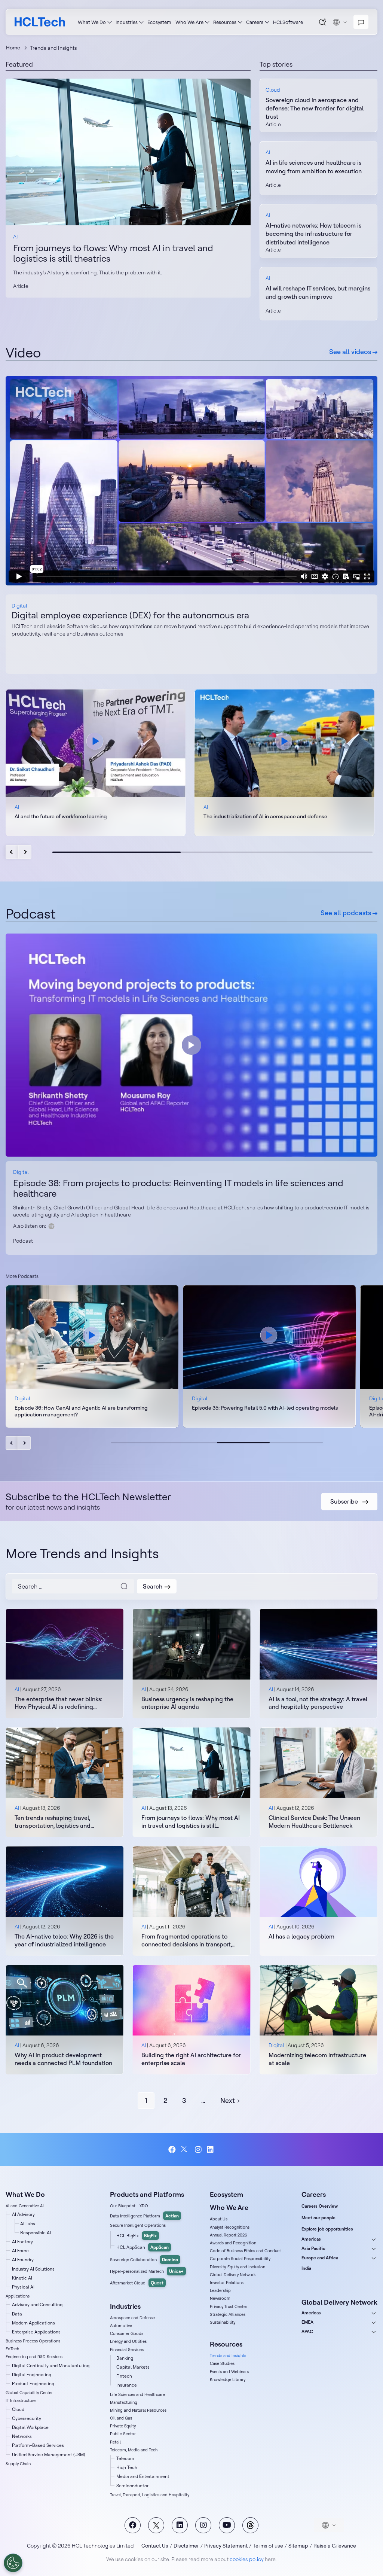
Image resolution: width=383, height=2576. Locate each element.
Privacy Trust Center (229, 2306)
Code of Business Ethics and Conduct (245, 2251)
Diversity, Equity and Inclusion (238, 2267)
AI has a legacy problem (301, 1936)
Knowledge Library (228, 2379)
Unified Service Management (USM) (48, 2455)
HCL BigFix (137, 2236)
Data (17, 2314)
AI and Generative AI (25, 2206)
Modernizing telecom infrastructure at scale (317, 2059)
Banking (125, 2358)
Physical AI (23, 2287)
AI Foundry (23, 2260)
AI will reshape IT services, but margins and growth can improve (318, 292)
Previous (12, 852)
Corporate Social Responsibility (240, 2259)
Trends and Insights (228, 2356)
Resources (225, 22)
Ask (323, 22)
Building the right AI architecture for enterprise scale (191, 2059)
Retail (115, 2442)
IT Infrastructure (21, 2400)
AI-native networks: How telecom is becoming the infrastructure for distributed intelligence (313, 234)
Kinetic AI (22, 2278)
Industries (127, 22)
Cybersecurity (27, 2418)
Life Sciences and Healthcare (137, 2394)
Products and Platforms (147, 2194)
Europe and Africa (320, 2258)
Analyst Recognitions (230, 2227)
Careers (255, 22)
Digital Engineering (32, 2374)
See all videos (351, 352)
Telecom (125, 2458)
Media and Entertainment (143, 2476)
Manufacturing (124, 2402)
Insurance (127, 2385)
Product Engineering (33, 2383)
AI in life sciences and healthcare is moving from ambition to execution (314, 167)
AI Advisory (23, 2214)
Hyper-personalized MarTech (147, 2271)
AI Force (20, 2251)
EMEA (307, 2322)
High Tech (127, 2467)
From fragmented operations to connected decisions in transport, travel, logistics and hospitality (187, 1940)
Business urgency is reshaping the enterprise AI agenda (187, 1703)
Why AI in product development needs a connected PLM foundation (63, 2059)
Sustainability (223, 2322)
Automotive (121, 2326)
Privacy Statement (226, 2546)
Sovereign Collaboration (144, 2260)
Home (13, 48)
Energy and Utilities (128, 2341)
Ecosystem (159, 22)
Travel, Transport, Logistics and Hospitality (150, 2495)
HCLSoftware (288, 22)
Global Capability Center (29, 2393)
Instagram (198, 2150)
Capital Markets (133, 2367)
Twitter (185, 2149)
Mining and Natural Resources (138, 2410)
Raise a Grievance (335, 2546)
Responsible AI (36, 2233)
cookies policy (247, 2559)
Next (25, 852)
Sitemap (298, 2546)
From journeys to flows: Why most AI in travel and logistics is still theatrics (113, 253)
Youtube (227, 2525)
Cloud (273, 90)
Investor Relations (227, 2283)
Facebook (172, 2150)
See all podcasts (347, 913)
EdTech (12, 2349)
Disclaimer (186, 2546)
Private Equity (123, 2426)
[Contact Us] (361, 22)
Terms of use (268, 2546)
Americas (311, 2239)
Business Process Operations (33, 2341)
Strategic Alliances (228, 2314)
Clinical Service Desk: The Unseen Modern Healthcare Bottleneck (314, 1822)
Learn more (128, 152)
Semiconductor (132, 2486)
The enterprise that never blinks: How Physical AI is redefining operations (59, 1703)
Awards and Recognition (233, 2243)
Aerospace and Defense (132, 2318)
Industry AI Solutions (33, 2269)
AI (15, 237)
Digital (19, 606)
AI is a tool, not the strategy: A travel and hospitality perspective (318, 1703)
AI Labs (28, 2224)
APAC (307, 2331)
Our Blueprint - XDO (129, 2206)
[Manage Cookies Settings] (13, 2563)
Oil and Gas (121, 2418)
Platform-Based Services (38, 2445)
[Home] (40, 22)
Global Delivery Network (233, 2275)
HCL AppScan (143, 2247)
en (340, 22)
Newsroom (220, 2298)
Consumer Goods (127, 2333)
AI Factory (22, 2242)
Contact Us (155, 2546)
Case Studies (222, 2363)
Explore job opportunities (327, 2229)
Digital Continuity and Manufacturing (51, 2365)
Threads (250, 2525)
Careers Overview (320, 2206)
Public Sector (123, 2434)
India (306, 2268)
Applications (18, 2296)
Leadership (220, 2290)
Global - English (329, 2525)
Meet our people (318, 2218)
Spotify (52, 1226)
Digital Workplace (30, 2427)
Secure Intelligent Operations (138, 2225)
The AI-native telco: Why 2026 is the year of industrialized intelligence (64, 1940)
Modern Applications (33, 2323)
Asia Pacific (313, 2248)
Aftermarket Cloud (137, 2283)
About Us (219, 2219)
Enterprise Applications (36, 2332)
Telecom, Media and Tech (134, 2450)
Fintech (124, 2376)
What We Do (92, 22)
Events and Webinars (229, 2372)
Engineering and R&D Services (34, 2357)
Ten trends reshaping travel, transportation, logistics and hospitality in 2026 (53, 1822)
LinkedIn (211, 2150)
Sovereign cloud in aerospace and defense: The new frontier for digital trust (315, 108)
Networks (22, 2436)
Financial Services (127, 2350)
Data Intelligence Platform (144, 2216)
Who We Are (189, 22)
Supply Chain (18, 2464)
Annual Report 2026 (229, 2235)
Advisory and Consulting (37, 2304)
